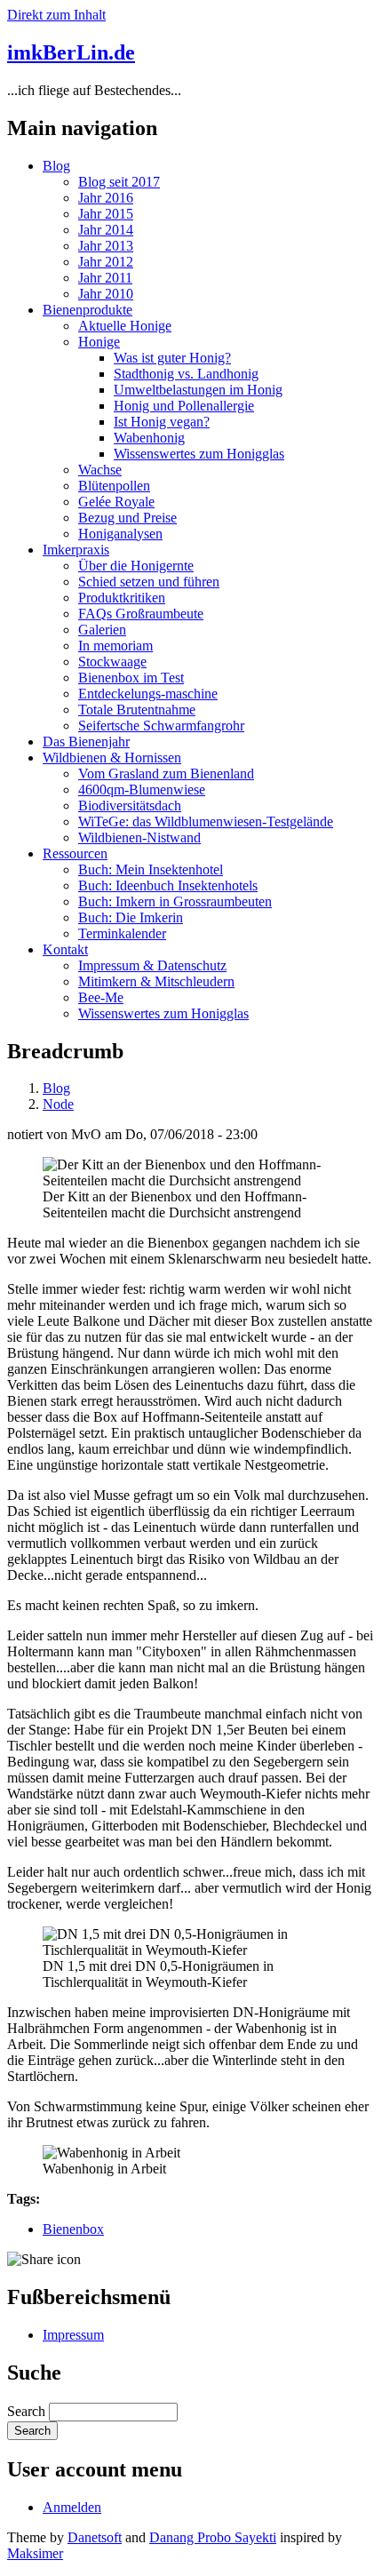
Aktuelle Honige (125, 326)
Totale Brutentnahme (137, 710)
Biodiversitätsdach (130, 805)
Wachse (100, 470)
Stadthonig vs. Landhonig (186, 374)
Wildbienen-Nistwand (139, 837)
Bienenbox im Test (131, 678)
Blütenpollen (114, 486)
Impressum (73, 2335)
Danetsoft (95, 2537)
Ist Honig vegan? (162, 422)
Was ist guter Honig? (172, 358)
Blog (56, 166)
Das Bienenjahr (86, 742)
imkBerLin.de (71, 52)
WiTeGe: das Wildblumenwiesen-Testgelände (206, 821)
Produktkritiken (122, 598)
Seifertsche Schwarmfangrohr (161, 726)
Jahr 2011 (105, 278)
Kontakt (65, 949)
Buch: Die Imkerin (131, 917)
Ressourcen (75, 853)
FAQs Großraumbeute (141, 614)
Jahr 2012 (106, 262)
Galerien (102, 630)
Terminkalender (122, 933)
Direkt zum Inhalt (56, 15)
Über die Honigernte (136, 566)
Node (58, 1104)
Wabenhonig (149, 438)
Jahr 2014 (106, 230)
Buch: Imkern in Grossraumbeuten (175, 901)
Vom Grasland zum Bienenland (166, 774)
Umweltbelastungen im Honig (198, 390)
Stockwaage (112, 662)
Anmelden (72, 2507)
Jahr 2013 (106, 246)
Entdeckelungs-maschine (148, 694)
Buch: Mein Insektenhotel (151, 869)
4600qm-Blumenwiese (142, 790)
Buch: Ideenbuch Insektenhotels (168, 885)
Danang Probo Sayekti (213, 2537)
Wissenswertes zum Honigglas (199, 454)
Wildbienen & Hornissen (112, 758)
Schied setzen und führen (149, 582)
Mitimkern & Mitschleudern (156, 981)
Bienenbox (73, 2229)
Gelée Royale (116, 502)
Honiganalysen (120, 534)
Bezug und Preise (127, 518)
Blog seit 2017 (119, 182)
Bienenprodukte (88, 310)
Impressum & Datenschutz (152, 965)
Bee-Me (101, 997)
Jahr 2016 (106, 198)
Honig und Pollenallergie (184, 406)
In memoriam (115, 646)
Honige (99, 342)
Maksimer (35, 2553)
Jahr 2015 (106, 214)
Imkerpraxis (76, 550)
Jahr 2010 (106, 294)
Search (26, 2411)
